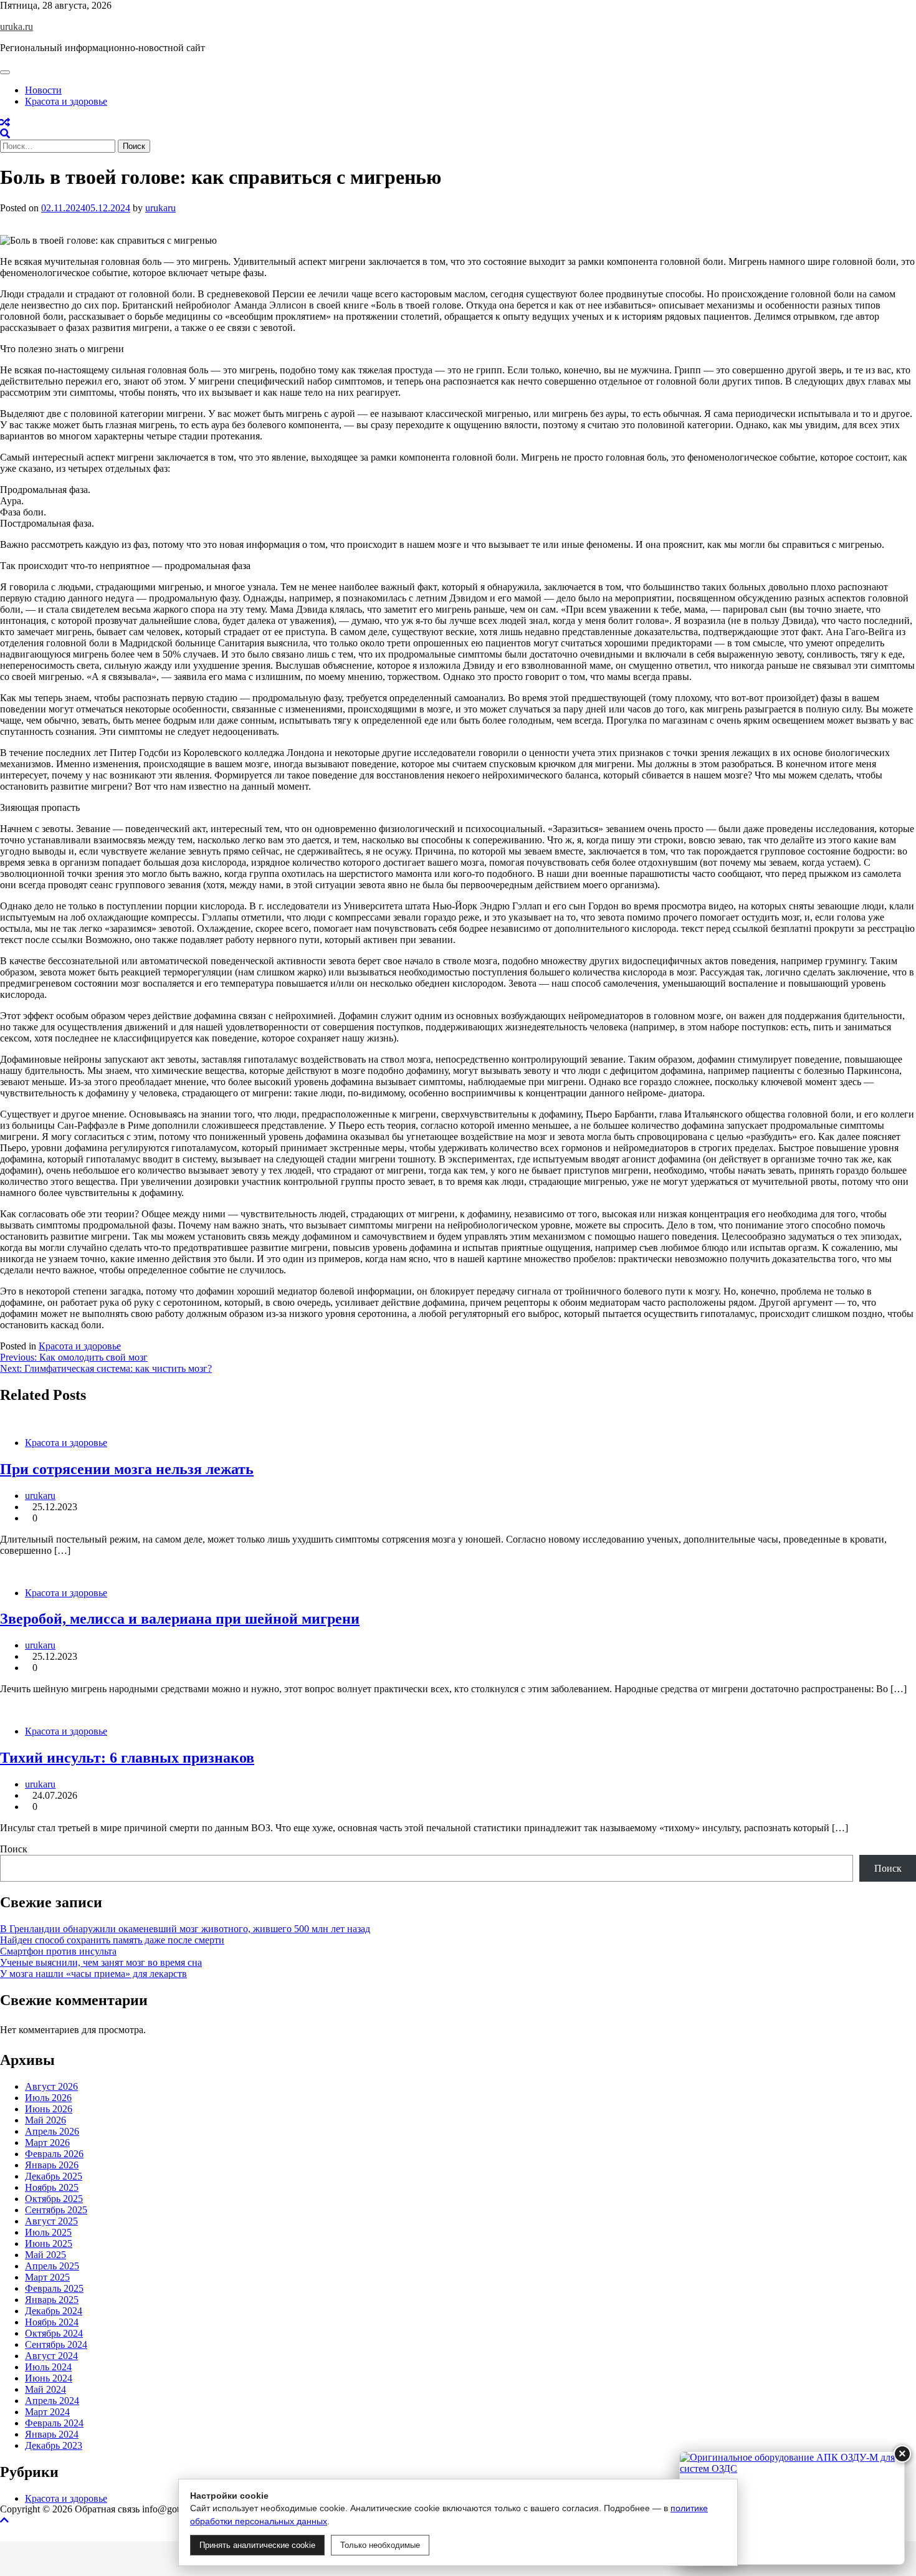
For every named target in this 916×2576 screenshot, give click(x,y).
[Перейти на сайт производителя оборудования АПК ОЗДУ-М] (792, 2508)
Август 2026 (51, 2086)
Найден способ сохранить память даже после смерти (112, 1940)
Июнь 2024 (49, 2378)
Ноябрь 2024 (52, 2322)
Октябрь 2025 (54, 2199)
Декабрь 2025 (54, 2176)
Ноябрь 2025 (52, 2187)
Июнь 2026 (49, 2109)
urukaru (160, 208)
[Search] (5, 134)
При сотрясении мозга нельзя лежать (127, 1469)
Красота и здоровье (66, 101)
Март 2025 (47, 2277)
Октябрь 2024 (54, 2333)
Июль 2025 (48, 2232)
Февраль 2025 (54, 2288)
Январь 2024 (52, 2434)
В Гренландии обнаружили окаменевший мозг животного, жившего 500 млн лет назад (185, 1929)
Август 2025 (51, 2221)
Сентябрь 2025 (56, 2210)
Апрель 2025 (52, 2266)
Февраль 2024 (54, 2423)
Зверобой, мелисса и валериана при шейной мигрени (180, 1619)
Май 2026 (45, 2120)
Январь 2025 (52, 2300)
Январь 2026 (52, 2165)
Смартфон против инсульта (58, 1951)
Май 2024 (45, 2389)
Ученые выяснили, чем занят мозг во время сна (101, 1962)
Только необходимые (380, 2545)
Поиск (14, 1849)
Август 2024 (51, 2356)
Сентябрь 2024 (56, 2344)
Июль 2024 (48, 2367)
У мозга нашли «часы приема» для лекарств (93, 1974)
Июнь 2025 (49, 2243)
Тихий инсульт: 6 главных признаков (127, 1758)
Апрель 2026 (52, 2131)
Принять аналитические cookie (257, 2545)
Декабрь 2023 (54, 2445)
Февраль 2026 (54, 2154)
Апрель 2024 (52, 2401)
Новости (43, 90)
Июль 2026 (48, 2098)
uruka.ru (17, 26)
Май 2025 (45, 2255)
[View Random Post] (5, 122)
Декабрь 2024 (54, 2311)
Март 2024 (47, 2412)
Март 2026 (47, 2143)
